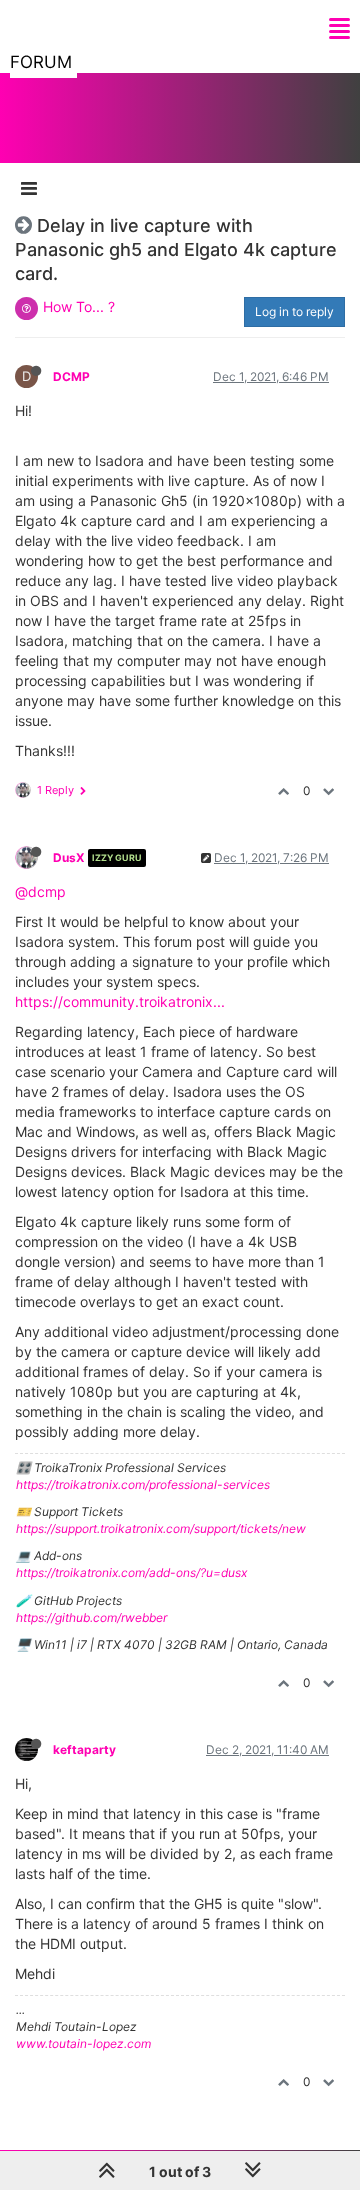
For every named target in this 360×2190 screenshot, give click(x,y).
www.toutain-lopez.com (83, 2043)
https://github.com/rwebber (91, 1617)
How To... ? (79, 306)
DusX (69, 857)
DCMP (71, 376)
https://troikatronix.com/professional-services (143, 1484)
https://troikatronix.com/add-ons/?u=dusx (131, 1572)
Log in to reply (294, 311)
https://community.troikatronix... (120, 1001)
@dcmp (40, 891)
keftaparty (84, 1749)
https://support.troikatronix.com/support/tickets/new (161, 1528)
